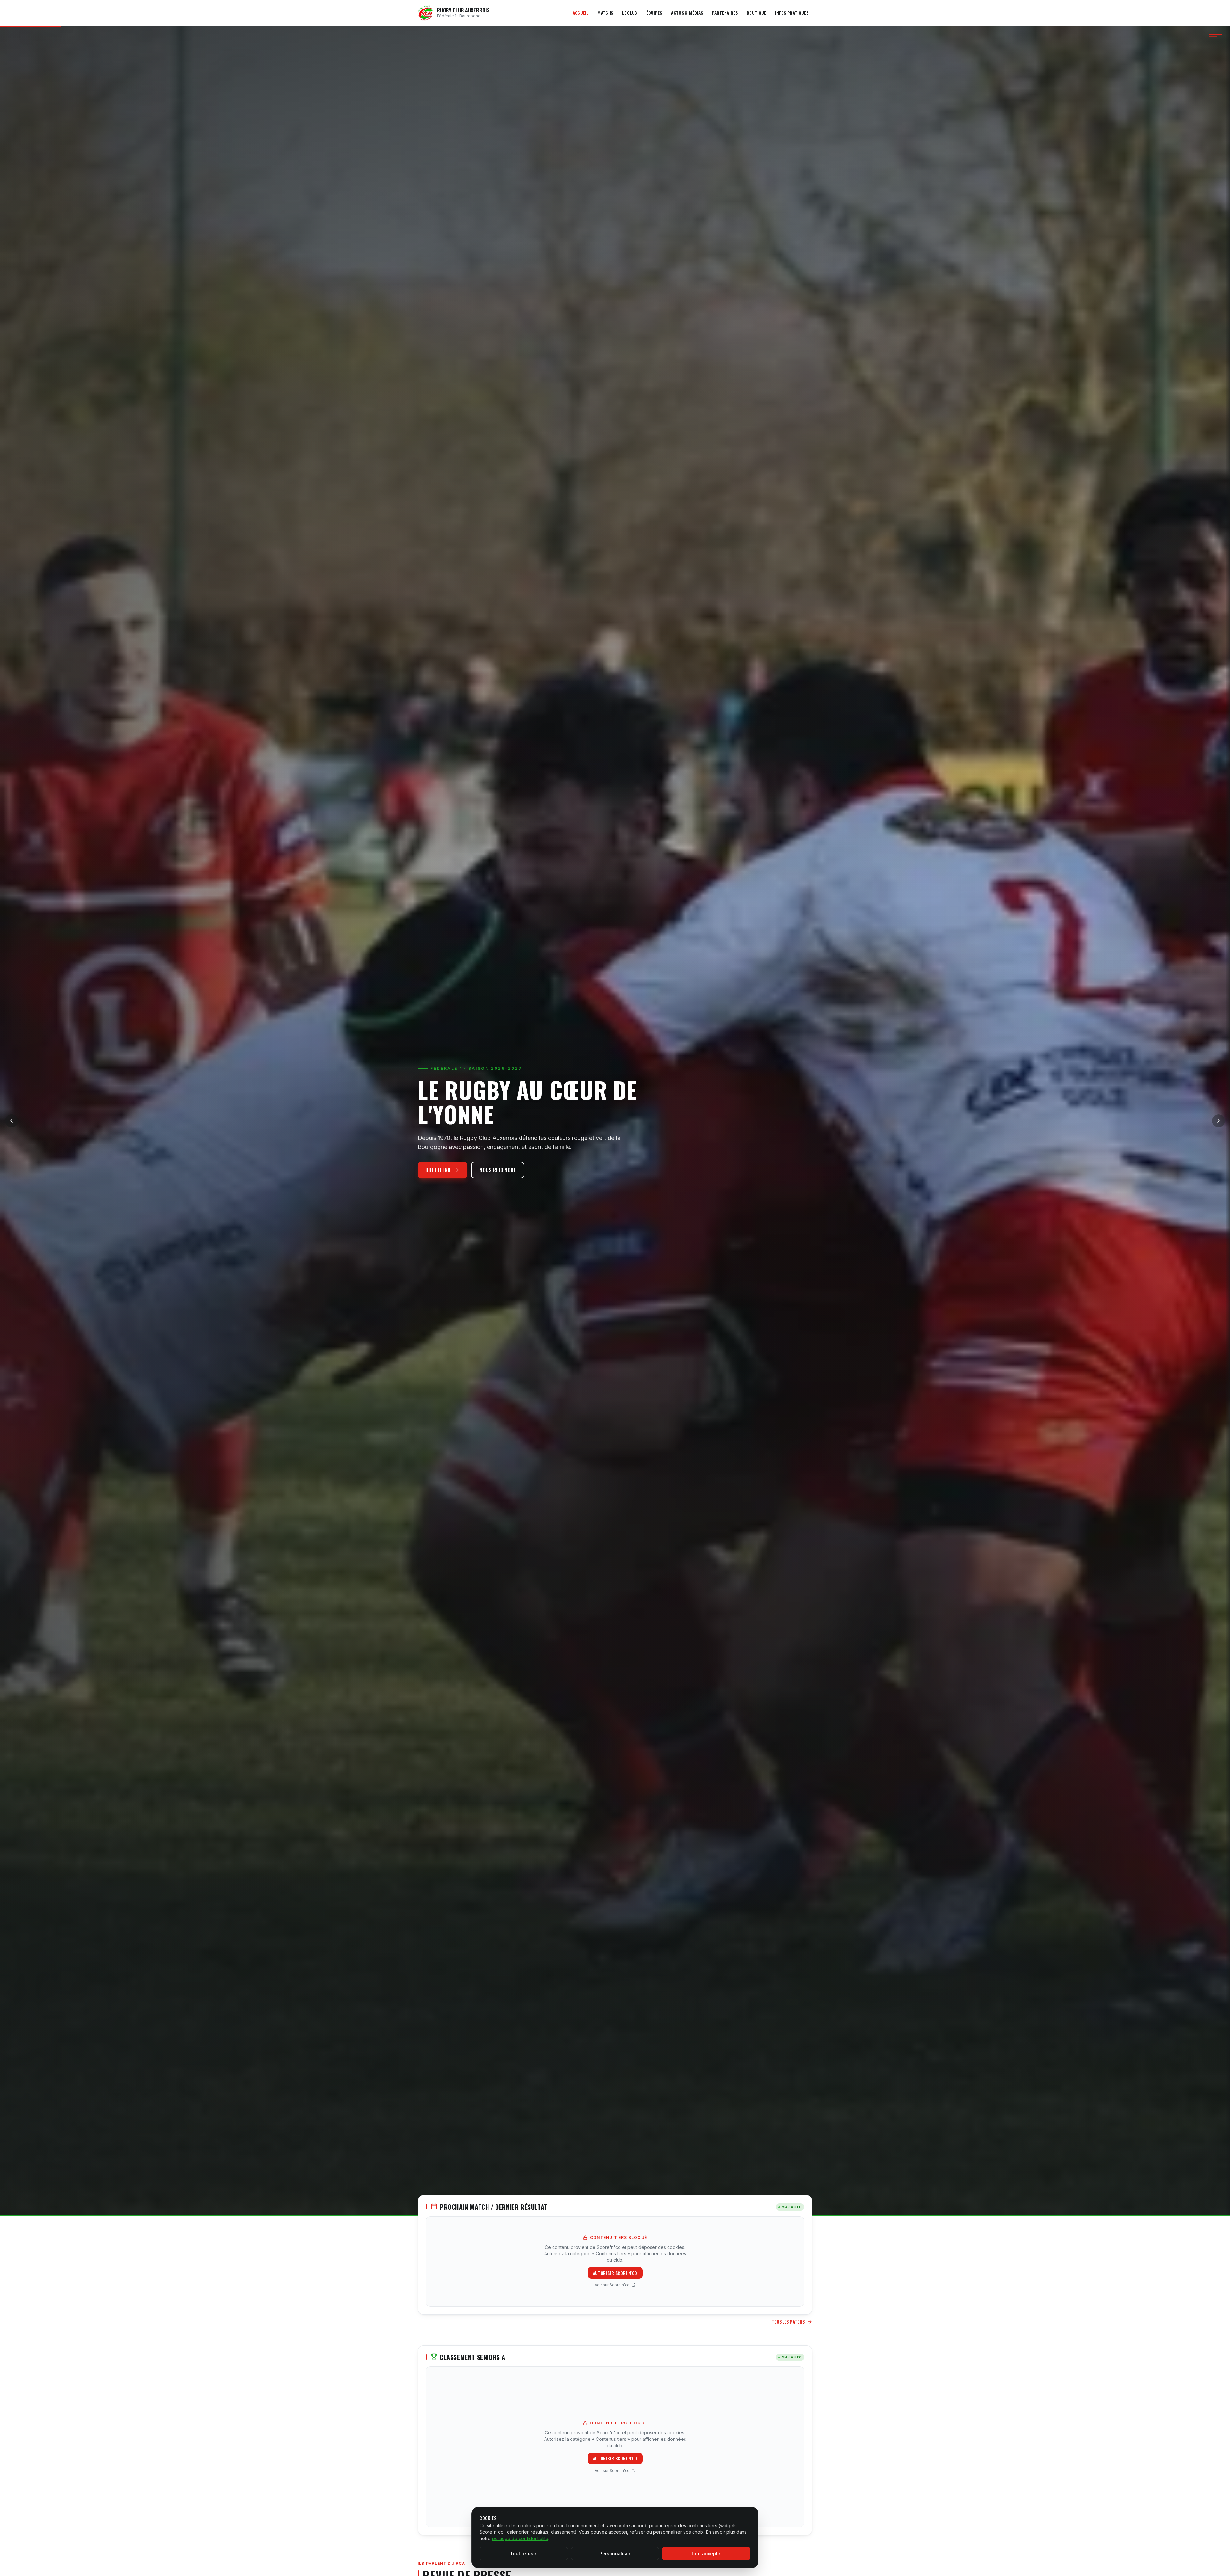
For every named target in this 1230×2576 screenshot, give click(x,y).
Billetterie (438, 1170)
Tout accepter (706, 2553)
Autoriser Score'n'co (615, 2273)
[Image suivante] (1218, 1121)
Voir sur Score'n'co (612, 2285)
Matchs (605, 13)
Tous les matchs (788, 2322)
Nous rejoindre (498, 1170)
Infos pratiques (792, 13)
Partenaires (725, 13)
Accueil (581, 13)
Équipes (654, 13)
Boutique (756, 13)
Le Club (630, 13)
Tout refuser (524, 2553)
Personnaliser (615, 2553)
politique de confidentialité (520, 2538)
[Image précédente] (12, 1121)
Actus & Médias (687, 13)
